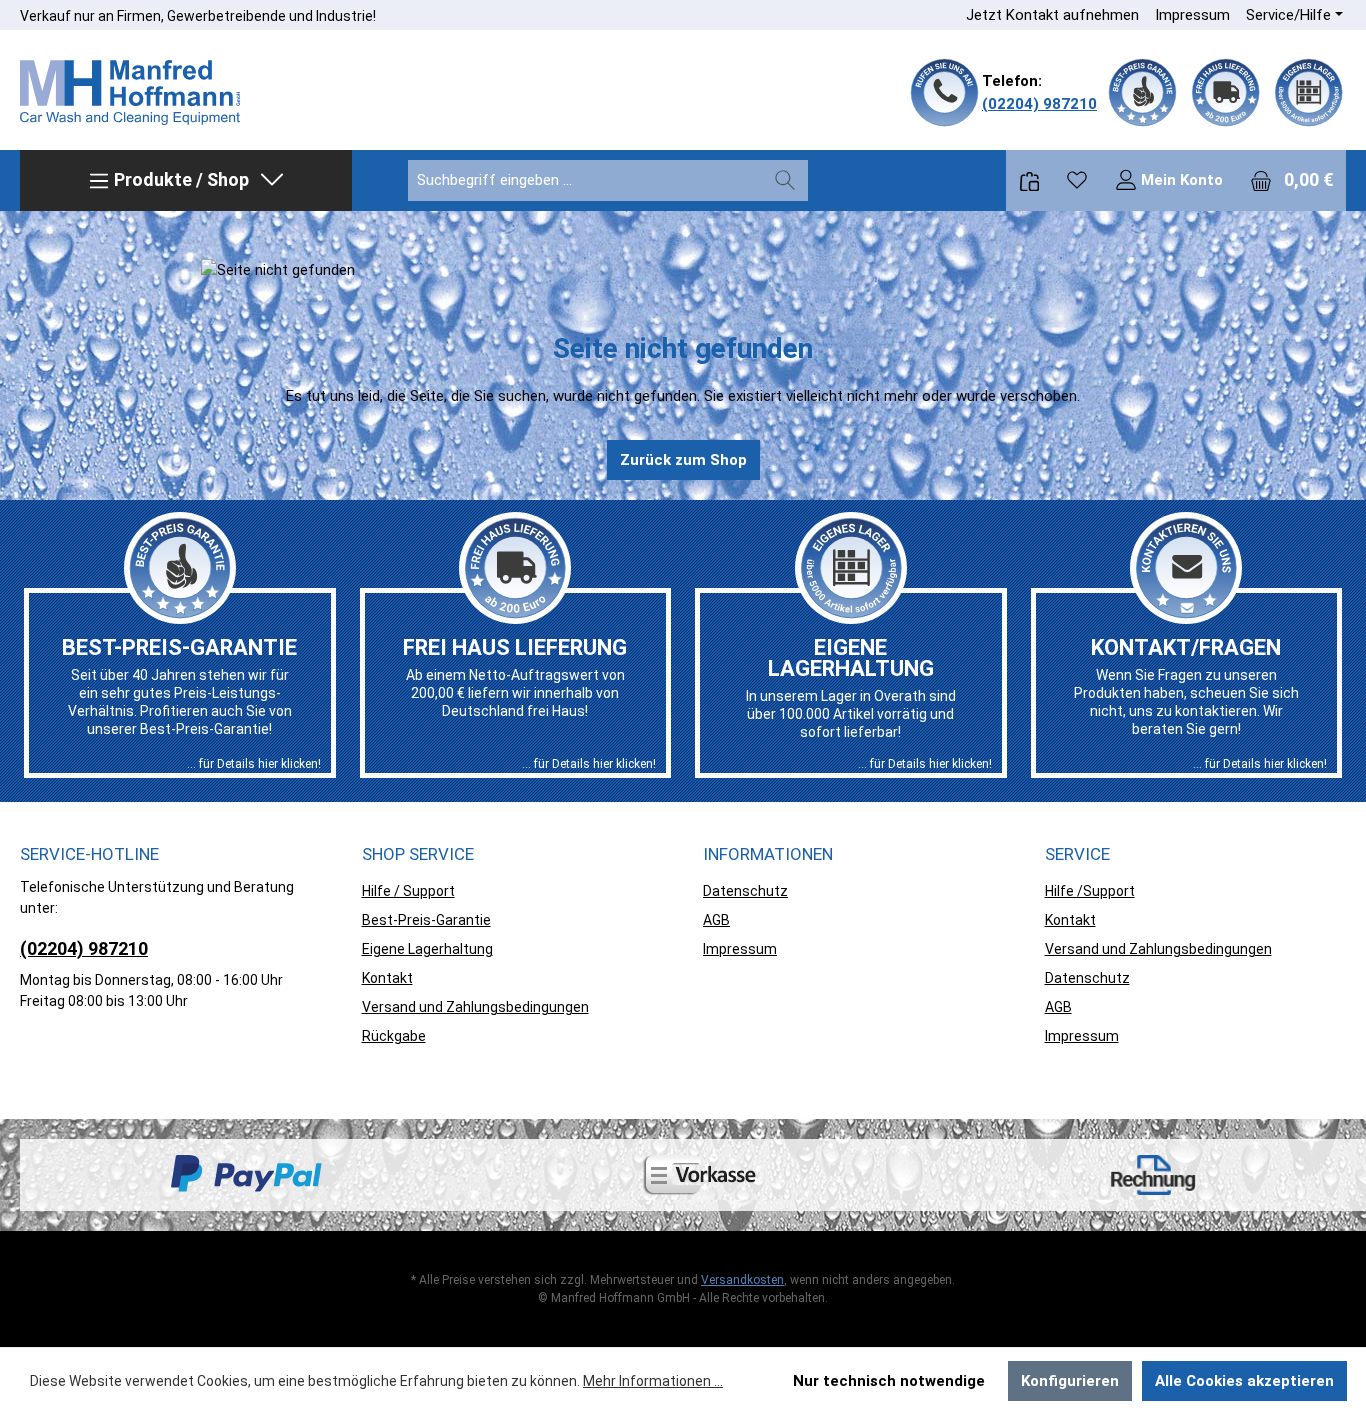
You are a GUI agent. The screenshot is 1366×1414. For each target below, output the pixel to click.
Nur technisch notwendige (889, 1381)
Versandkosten (742, 1280)
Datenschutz (745, 891)
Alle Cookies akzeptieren (1244, 1381)
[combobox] (585, 180)
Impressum (1192, 15)
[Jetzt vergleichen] (1029, 180)
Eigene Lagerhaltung (427, 949)
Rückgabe (394, 1036)
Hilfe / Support (408, 891)
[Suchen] (785, 180)
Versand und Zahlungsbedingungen (475, 1007)
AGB (716, 920)
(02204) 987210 (1039, 104)
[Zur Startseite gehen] (130, 93)
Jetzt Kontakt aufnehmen (1052, 15)
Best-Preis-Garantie (426, 920)
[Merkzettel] (1077, 180)
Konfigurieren (1070, 1381)
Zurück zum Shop (683, 460)
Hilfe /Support (1090, 891)
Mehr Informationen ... (653, 1381)
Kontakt (387, 978)
